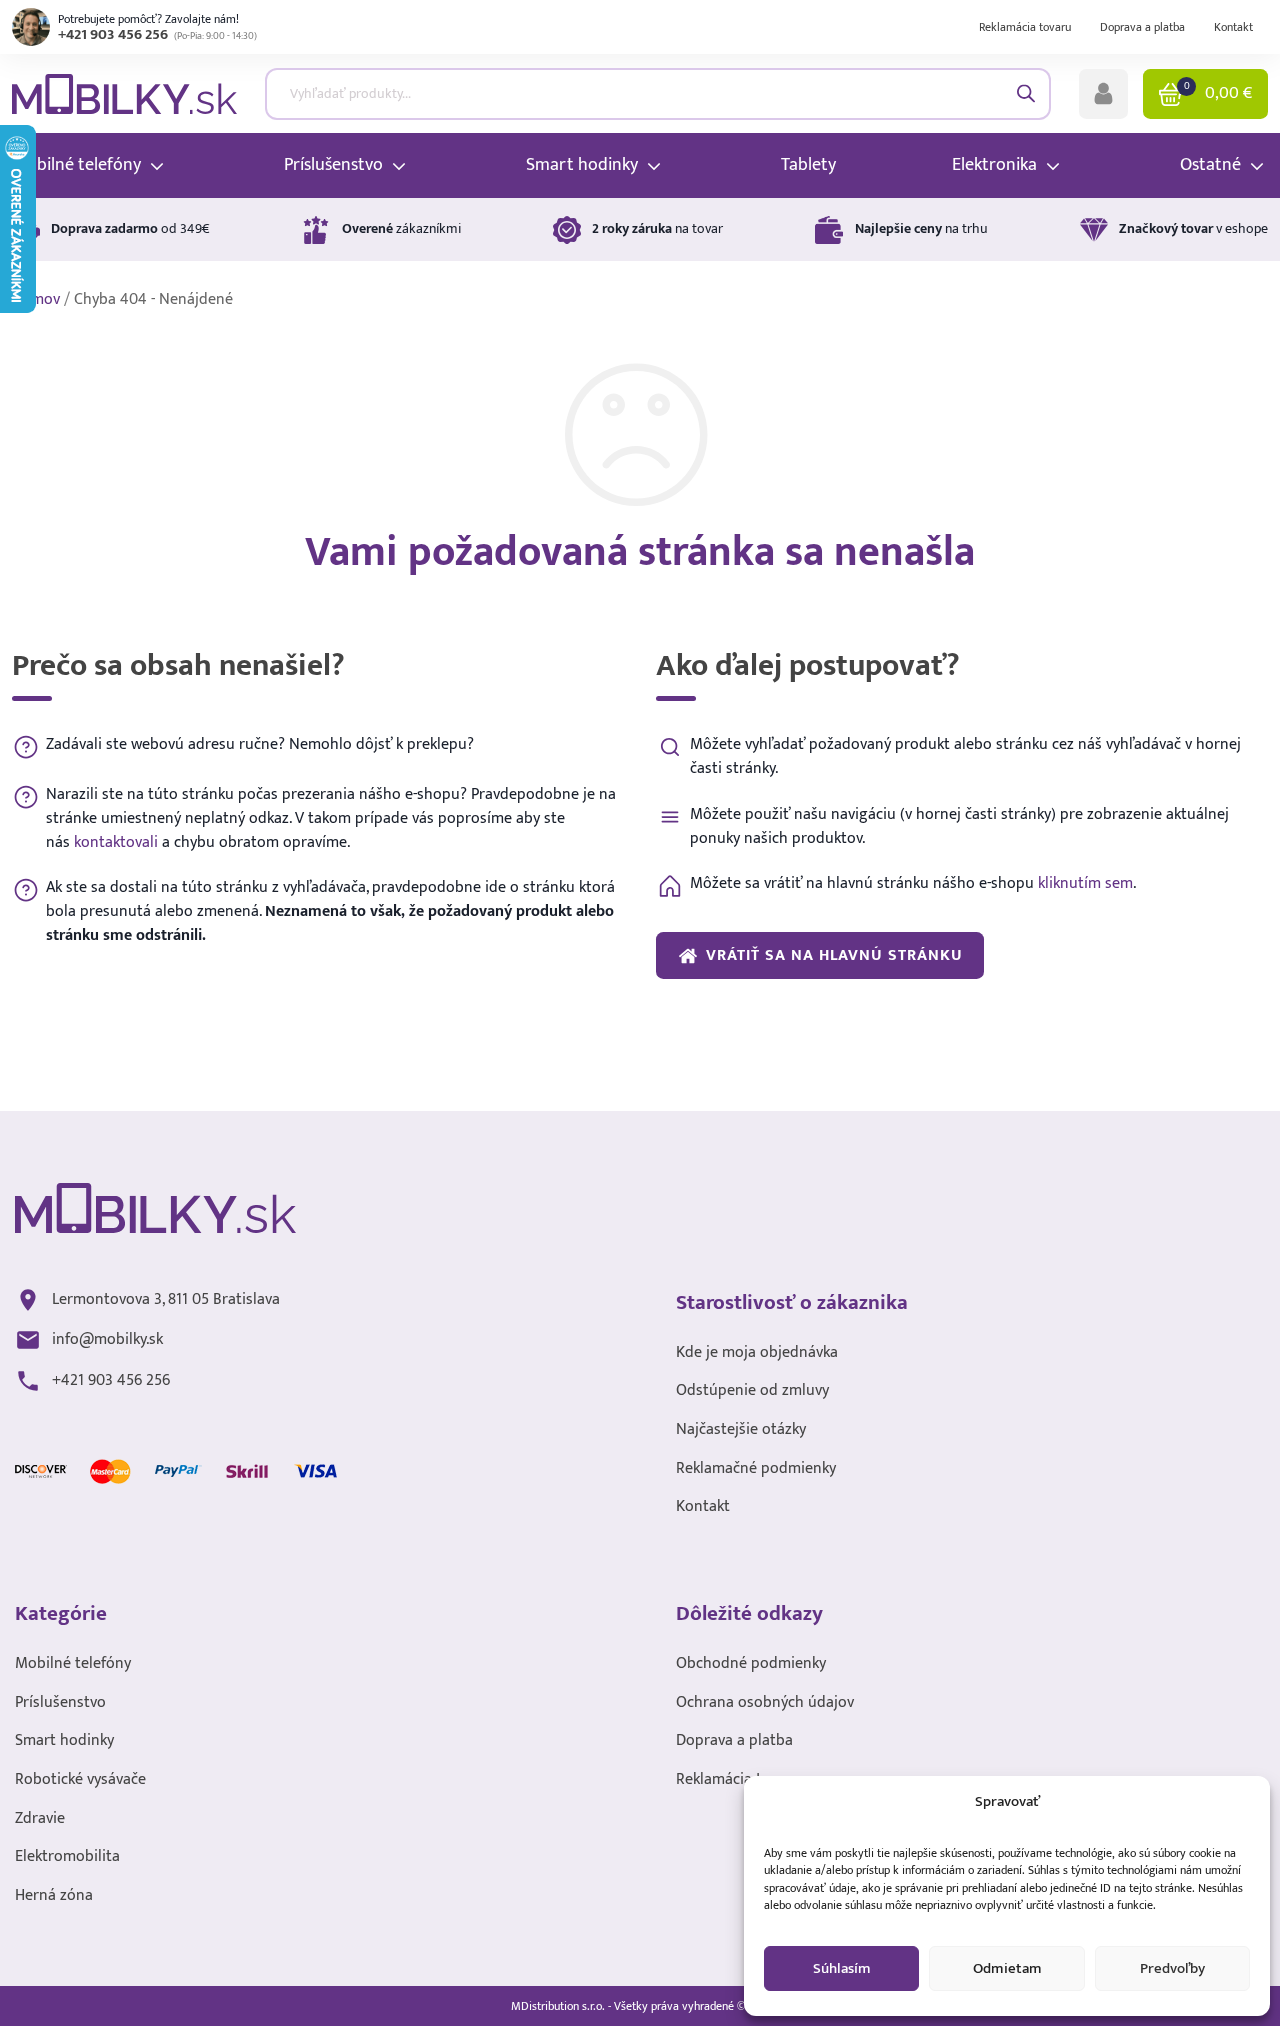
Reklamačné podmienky (756, 1468)
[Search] (1025, 93)
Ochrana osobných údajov (765, 1702)
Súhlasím (842, 1968)
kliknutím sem (1085, 883)
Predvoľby (1172, 1968)
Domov (36, 299)
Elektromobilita (67, 1856)
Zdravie (40, 1818)
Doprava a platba (1142, 27)
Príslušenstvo (60, 1702)
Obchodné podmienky (751, 1663)
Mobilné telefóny (73, 1663)
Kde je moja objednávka (757, 1352)
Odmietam (1007, 1968)
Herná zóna (54, 1895)
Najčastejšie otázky (741, 1429)
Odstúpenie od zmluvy (752, 1390)
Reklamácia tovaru (1025, 27)
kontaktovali (116, 842)
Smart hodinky (64, 1740)
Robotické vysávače (80, 1779)
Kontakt (1233, 27)
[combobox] (658, 94)
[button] (1103, 94)
